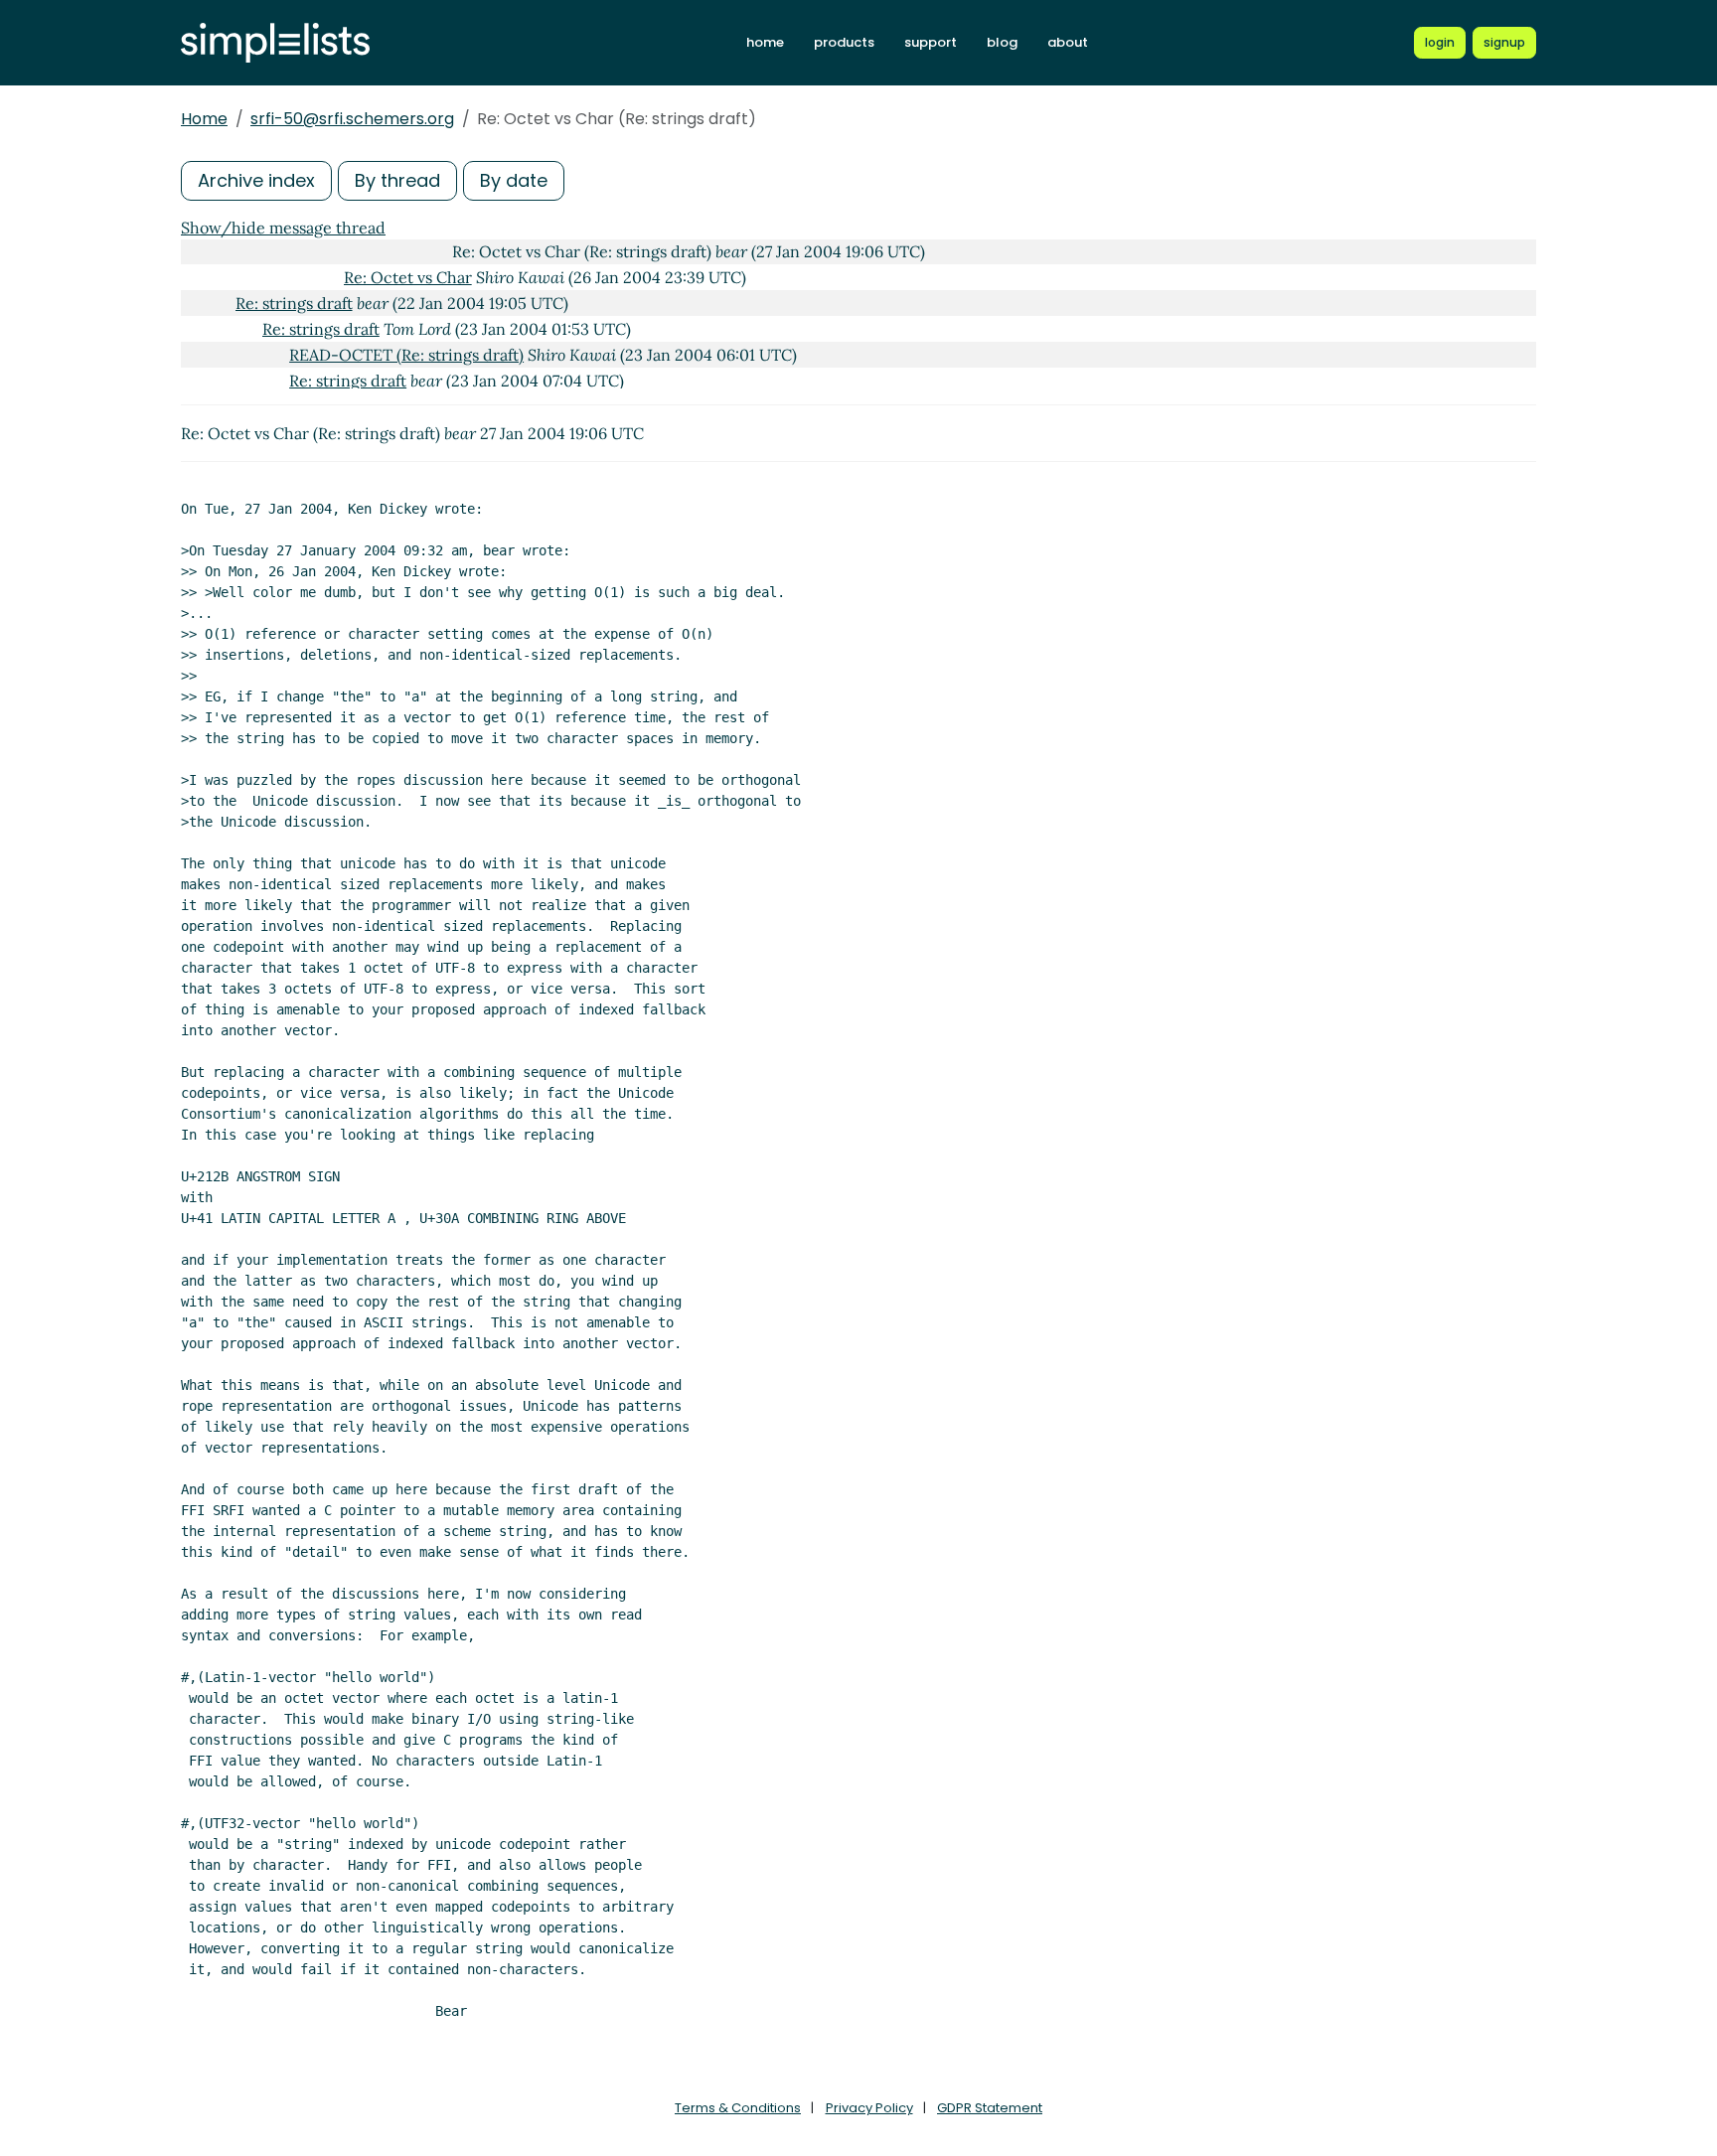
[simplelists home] (275, 43)
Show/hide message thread (283, 228)
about (1068, 42)
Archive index (256, 180)
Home (204, 119)
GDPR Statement (990, 2108)
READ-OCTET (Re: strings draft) (406, 355)
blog (1002, 42)
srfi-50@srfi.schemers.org (352, 119)
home (765, 42)
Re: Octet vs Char (408, 277)
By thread (397, 180)
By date (514, 180)
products (844, 42)
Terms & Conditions (738, 2108)
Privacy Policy (869, 2108)
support (931, 42)
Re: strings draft (294, 303)
